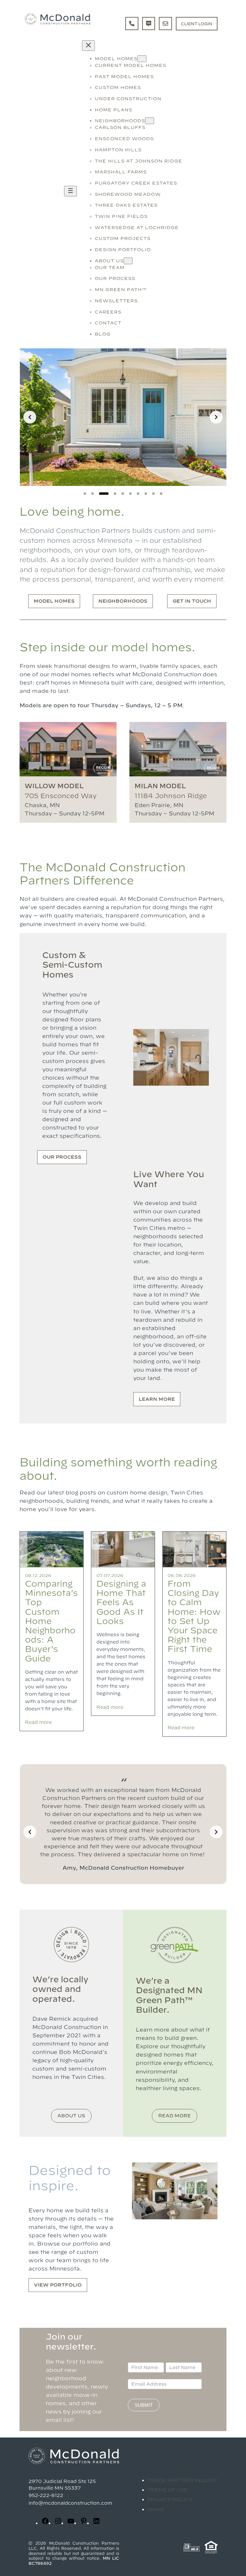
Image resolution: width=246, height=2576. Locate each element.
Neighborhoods (123, 601)
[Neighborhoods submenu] (150, 121)
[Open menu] (70, 191)
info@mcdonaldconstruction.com (70, 2503)
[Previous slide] (30, 417)
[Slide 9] (153, 494)
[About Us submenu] (128, 261)
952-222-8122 (46, 2495)
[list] (123, 417)
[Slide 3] (104, 494)
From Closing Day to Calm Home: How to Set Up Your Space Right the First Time (194, 1616)
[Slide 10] (161, 494)
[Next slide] (216, 417)
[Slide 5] (123, 494)
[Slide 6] (130, 494)
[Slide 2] (93, 494)
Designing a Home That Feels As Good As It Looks (121, 1602)
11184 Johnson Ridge (171, 796)
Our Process (62, 1157)
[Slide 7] (138, 494)
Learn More (157, 1399)
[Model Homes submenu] (142, 59)
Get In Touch (192, 601)
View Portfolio (58, 2285)
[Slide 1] (85, 494)
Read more (38, 1722)
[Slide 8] (146, 494)
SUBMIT (144, 2405)
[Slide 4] (115, 494)
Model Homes (54, 601)
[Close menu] (88, 46)
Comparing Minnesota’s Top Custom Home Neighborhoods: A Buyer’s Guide (51, 1621)
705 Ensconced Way (61, 796)
